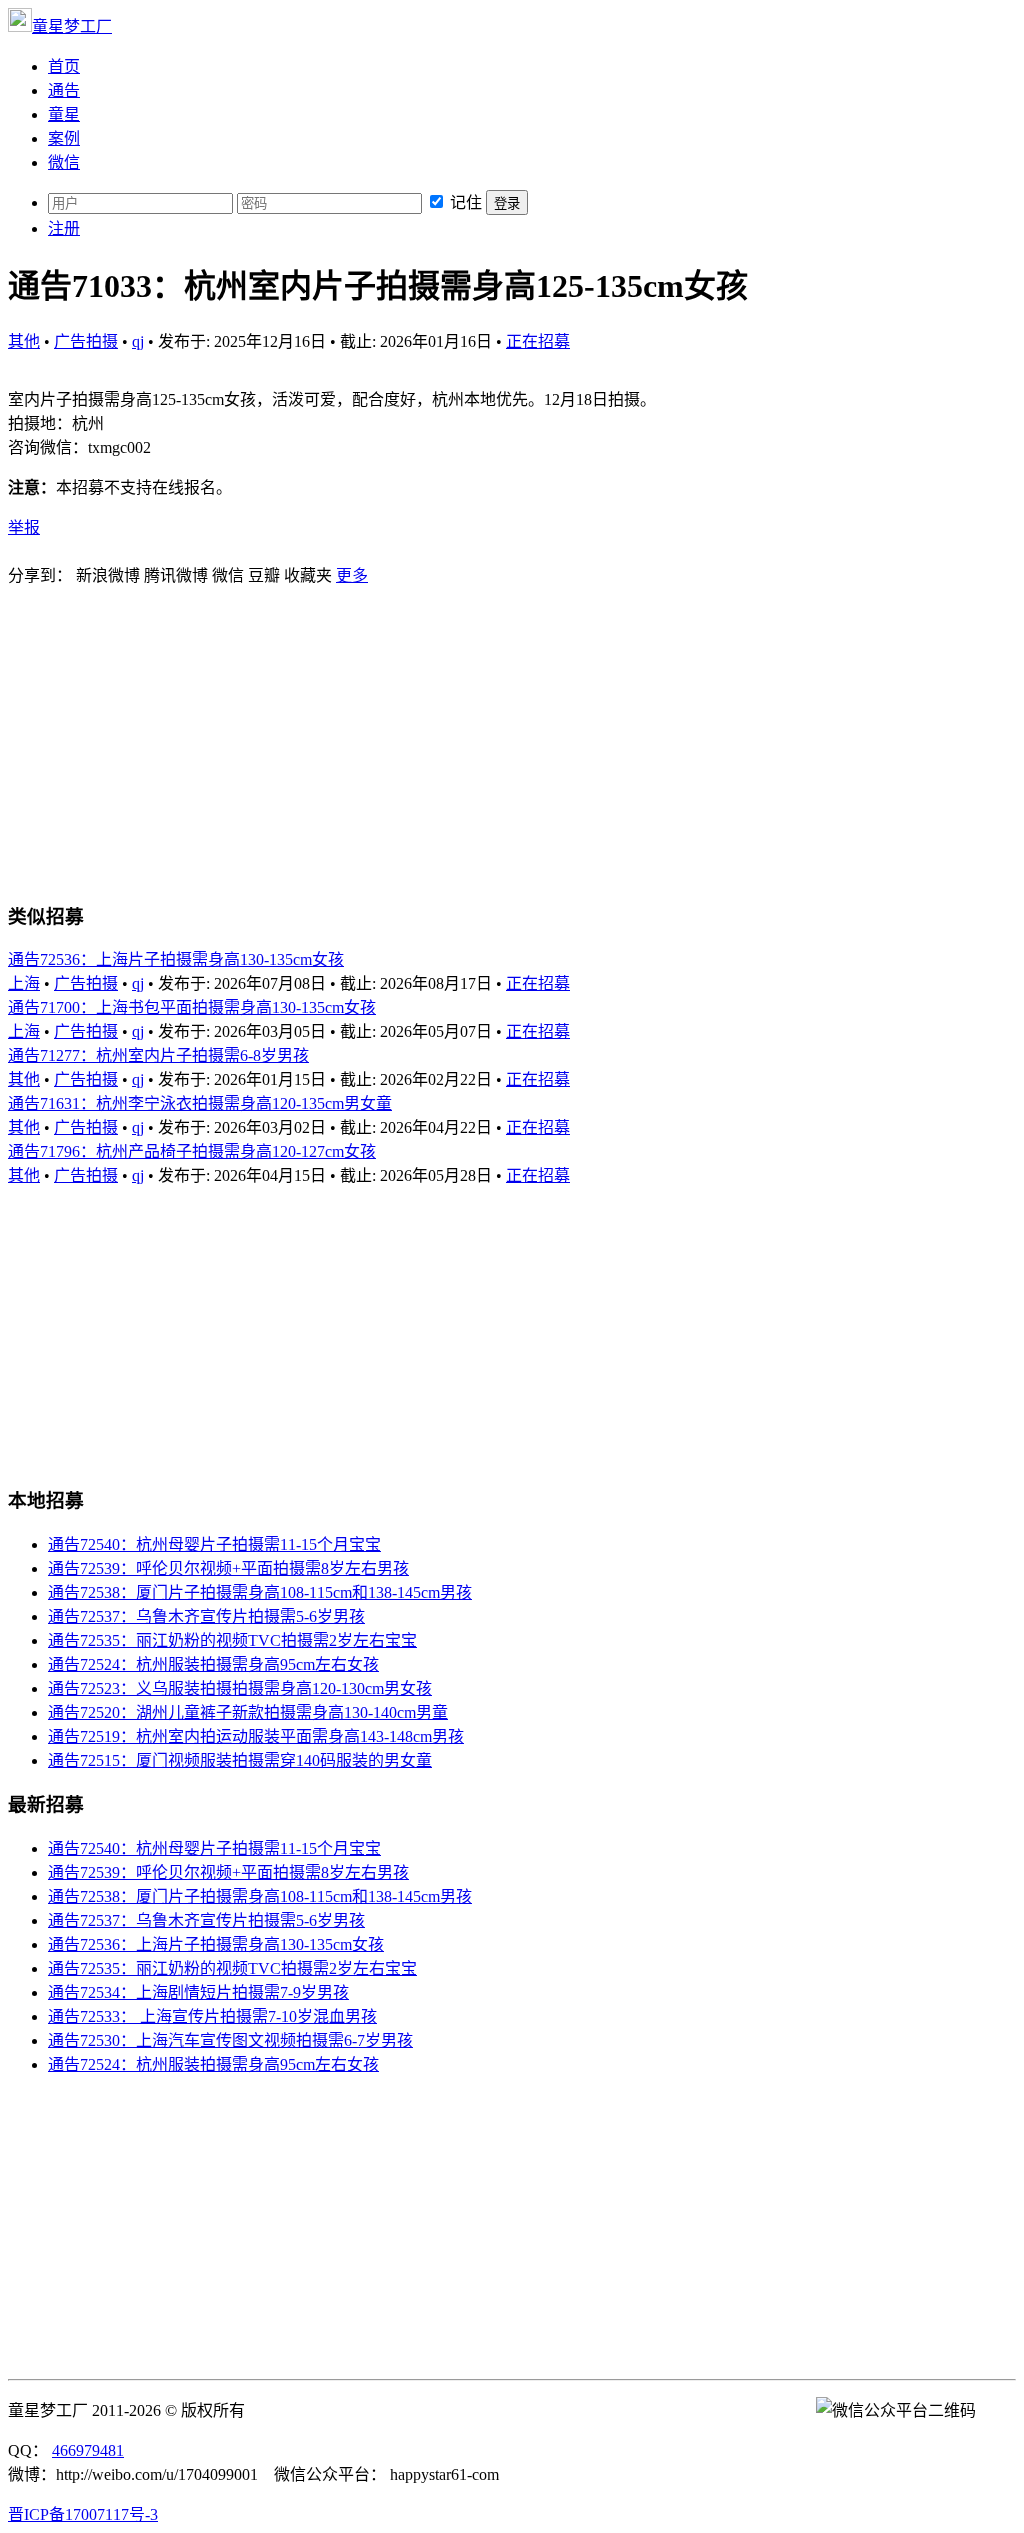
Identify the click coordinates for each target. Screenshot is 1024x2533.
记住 (466, 202)
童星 (64, 114)
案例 (64, 138)
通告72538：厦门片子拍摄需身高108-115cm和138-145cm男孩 (260, 1592)
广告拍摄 (86, 341)
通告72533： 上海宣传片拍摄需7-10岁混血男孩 (212, 2016)
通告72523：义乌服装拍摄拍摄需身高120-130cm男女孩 (240, 1688)
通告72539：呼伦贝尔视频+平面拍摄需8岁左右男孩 (228, 1568)
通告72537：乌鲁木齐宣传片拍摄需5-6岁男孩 (206, 1616)
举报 (24, 527)
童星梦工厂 (72, 26)
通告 (64, 90)
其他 (24, 341)
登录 (507, 203)
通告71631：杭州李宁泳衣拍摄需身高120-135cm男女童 (200, 1103)
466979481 (88, 2450)
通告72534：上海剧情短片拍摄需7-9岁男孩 (198, 1992)
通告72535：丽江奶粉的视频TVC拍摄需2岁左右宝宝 (232, 1640)
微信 (64, 162)
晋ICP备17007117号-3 (83, 2514)
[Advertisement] (512, 742)
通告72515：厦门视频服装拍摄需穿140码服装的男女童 (240, 1760)
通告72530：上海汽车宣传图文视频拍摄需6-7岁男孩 (230, 2040)
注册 (64, 228)
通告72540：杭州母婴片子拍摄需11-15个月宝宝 (214, 1544)
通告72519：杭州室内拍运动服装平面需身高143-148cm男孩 (256, 1736)
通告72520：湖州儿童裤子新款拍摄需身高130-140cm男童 (248, 1712)
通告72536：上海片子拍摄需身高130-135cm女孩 (176, 959)
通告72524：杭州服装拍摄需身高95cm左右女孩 (213, 1664)
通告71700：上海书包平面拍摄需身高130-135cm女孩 (192, 1007)
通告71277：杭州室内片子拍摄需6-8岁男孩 (158, 1055)
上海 (24, 983)
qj (138, 341)
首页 (64, 66)
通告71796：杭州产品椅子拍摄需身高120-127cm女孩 (192, 1151)
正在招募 (538, 341)
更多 (352, 575)
